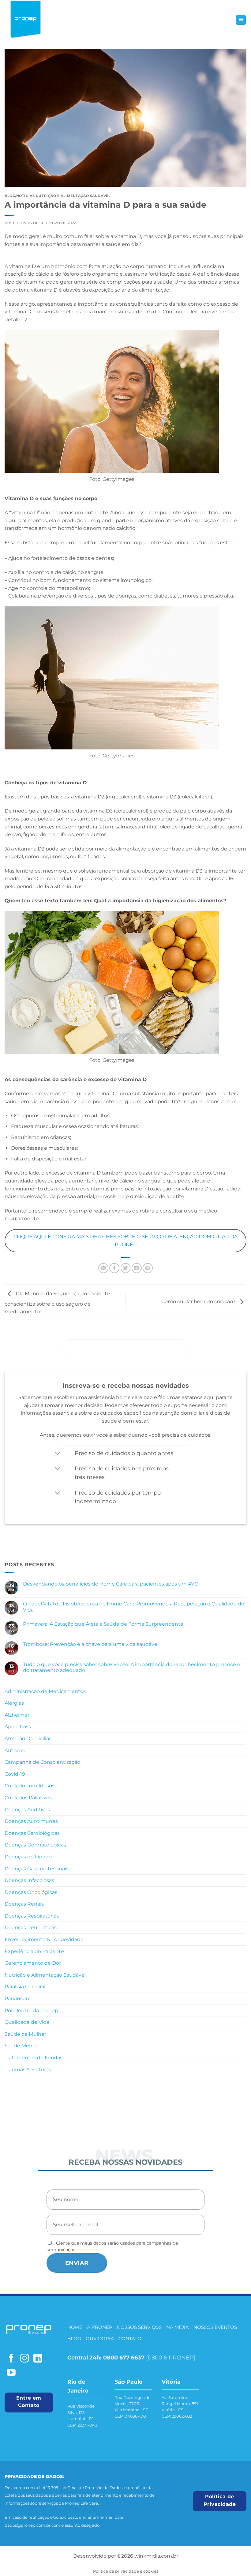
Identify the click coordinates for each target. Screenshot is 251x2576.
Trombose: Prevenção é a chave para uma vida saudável (91, 1644)
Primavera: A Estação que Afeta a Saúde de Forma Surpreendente (104, 1624)
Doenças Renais (24, 1904)
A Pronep (100, 2327)
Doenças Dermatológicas (35, 1845)
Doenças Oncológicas (31, 1892)
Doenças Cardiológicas (32, 1833)
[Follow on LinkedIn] (38, 2359)
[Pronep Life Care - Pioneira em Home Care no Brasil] (26, 20)
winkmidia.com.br (156, 2556)
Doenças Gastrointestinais (37, 1869)
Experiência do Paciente (34, 1951)
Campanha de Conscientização (42, 1762)
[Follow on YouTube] (11, 2373)
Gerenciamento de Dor (33, 1963)
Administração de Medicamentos (45, 1691)
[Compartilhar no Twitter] (126, 1268)
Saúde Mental (22, 2046)
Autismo (15, 1750)
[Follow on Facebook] (11, 2359)
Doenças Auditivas (27, 1810)
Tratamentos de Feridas (34, 2058)
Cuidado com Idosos (30, 1786)
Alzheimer (17, 1715)
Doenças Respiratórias (32, 1916)
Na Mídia (178, 2327)
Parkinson (17, 1999)
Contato (130, 2338)
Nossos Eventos (215, 2327)
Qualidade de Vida (27, 2022)
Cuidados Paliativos (28, 1798)
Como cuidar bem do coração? (199, 1301)
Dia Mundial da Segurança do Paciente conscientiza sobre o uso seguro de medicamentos (57, 1303)
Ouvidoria (100, 2338)
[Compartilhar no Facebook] (114, 1268)
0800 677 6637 (124, 2357)
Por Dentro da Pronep (31, 2010)
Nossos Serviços (139, 2327)
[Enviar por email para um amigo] (137, 1268)
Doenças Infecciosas (29, 1880)
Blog (74, 2338)
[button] (241, 20)
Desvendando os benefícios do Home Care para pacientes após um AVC (111, 1584)
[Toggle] (57, 1454)
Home (75, 2327)
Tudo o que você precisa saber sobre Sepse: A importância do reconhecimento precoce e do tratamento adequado (132, 1667)
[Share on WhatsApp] (103, 1268)
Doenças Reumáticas (31, 1927)
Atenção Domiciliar (28, 1739)
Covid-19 (15, 1774)
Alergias (14, 1703)
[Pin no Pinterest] (148, 1268)
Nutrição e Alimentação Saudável (45, 1975)
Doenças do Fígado (28, 1857)
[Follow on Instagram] (25, 2359)
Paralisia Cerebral (25, 1987)
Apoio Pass (18, 1727)
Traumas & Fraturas (28, 2070)
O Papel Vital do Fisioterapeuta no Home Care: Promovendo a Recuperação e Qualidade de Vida (134, 1607)
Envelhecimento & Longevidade (44, 1939)
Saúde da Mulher (25, 2034)
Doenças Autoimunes (31, 1821)
